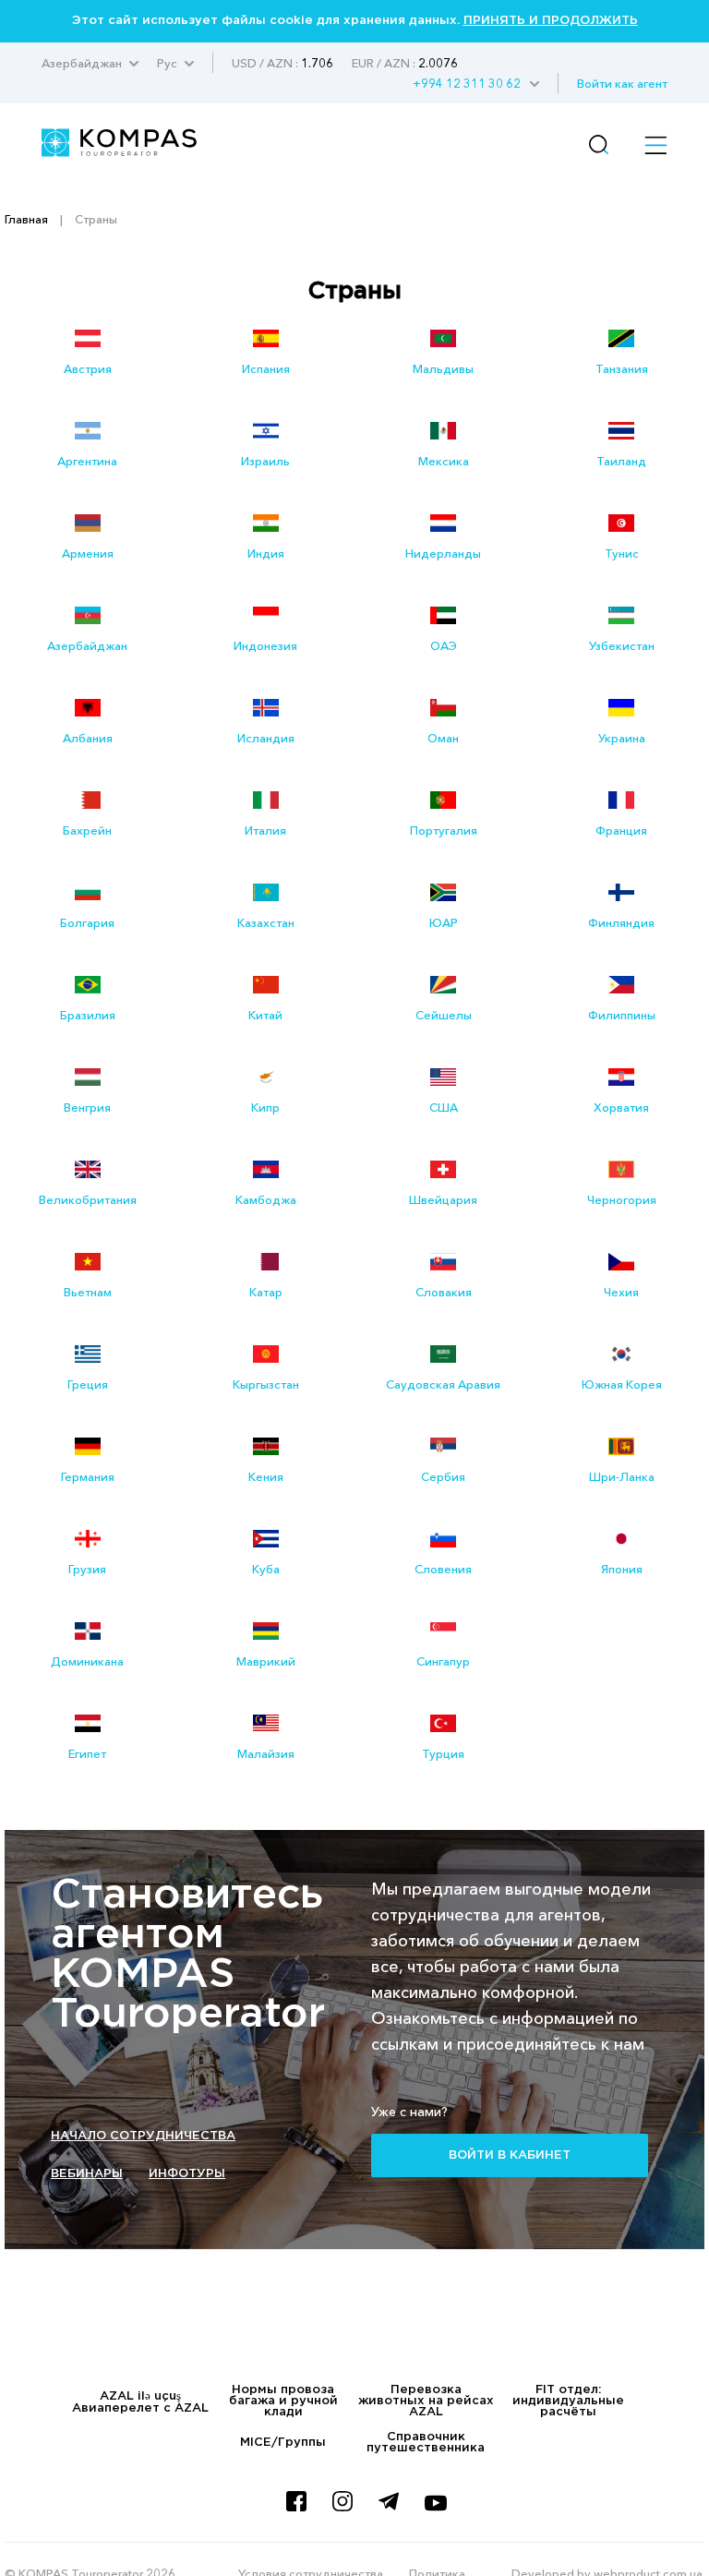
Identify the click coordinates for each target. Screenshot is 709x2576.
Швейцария (443, 1199)
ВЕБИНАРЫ (87, 2174)
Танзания (622, 368)
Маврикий (266, 1661)
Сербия (443, 1476)
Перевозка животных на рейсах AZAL (426, 2401)
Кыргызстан (266, 1384)
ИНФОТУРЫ (187, 2174)
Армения (88, 553)
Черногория (622, 1199)
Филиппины (622, 1015)
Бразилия (88, 1015)
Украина (622, 738)
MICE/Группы (283, 2443)
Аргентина (87, 461)
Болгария (87, 922)
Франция (621, 830)
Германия (88, 1476)
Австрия (88, 368)
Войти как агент (622, 83)
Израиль (265, 461)
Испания (266, 368)
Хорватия (621, 1107)
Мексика (444, 461)
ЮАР (444, 922)
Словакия (444, 1292)
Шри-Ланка (622, 1476)
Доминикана (87, 1661)
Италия (265, 830)
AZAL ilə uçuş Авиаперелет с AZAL (140, 2402)
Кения (266, 1476)
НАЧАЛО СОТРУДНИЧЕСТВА (143, 2136)
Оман (443, 738)
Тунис (622, 553)
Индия (266, 553)
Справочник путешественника (426, 2443)
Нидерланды (443, 553)
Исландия (266, 738)
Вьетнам (88, 1292)
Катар (266, 1292)
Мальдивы (443, 368)
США (444, 1107)
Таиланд (621, 461)
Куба (266, 1569)
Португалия (444, 830)
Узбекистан (622, 645)
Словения (443, 1569)
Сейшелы (444, 1015)
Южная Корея (622, 1384)
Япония (622, 1569)
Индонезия (265, 645)
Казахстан (266, 922)
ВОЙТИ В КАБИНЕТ (510, 2155)
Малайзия (266, 1753)
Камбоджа (266, 1199)
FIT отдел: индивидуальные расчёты (568, 2401)
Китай (265, 1015)
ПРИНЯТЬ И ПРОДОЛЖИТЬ (551, 21)
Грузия (87, 1569)
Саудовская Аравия (443, 1384)
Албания (88, 738)
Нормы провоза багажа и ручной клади (283, 2401)
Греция (88, 1384)
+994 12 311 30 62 (467, 83)
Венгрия (87, 1107)
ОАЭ (444, 645)
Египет (87, 1753)
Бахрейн (87, 830)
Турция (443, 1753)
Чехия (621, 1292)
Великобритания (88, 1199)
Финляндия (621, 922)
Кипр (265, 1107)
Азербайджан (87, 645)
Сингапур (443, 1661)
